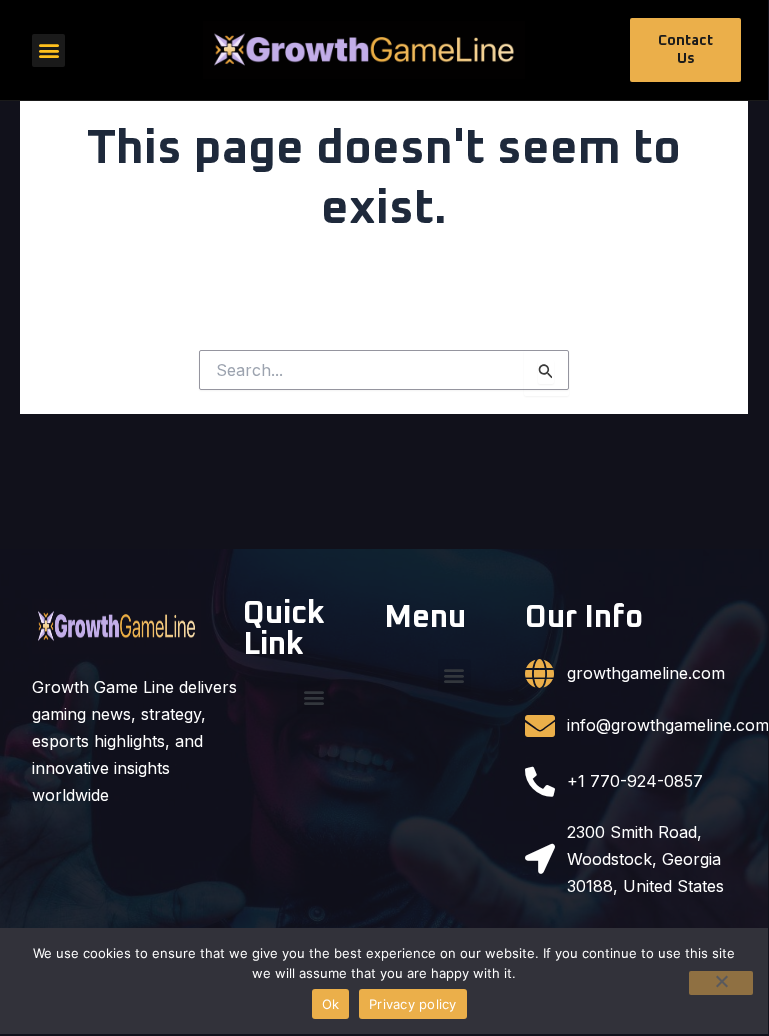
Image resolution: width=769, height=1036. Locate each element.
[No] (721, 983)
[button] (48, 50)
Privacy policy (413, 1004)
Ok (331, 1004)
